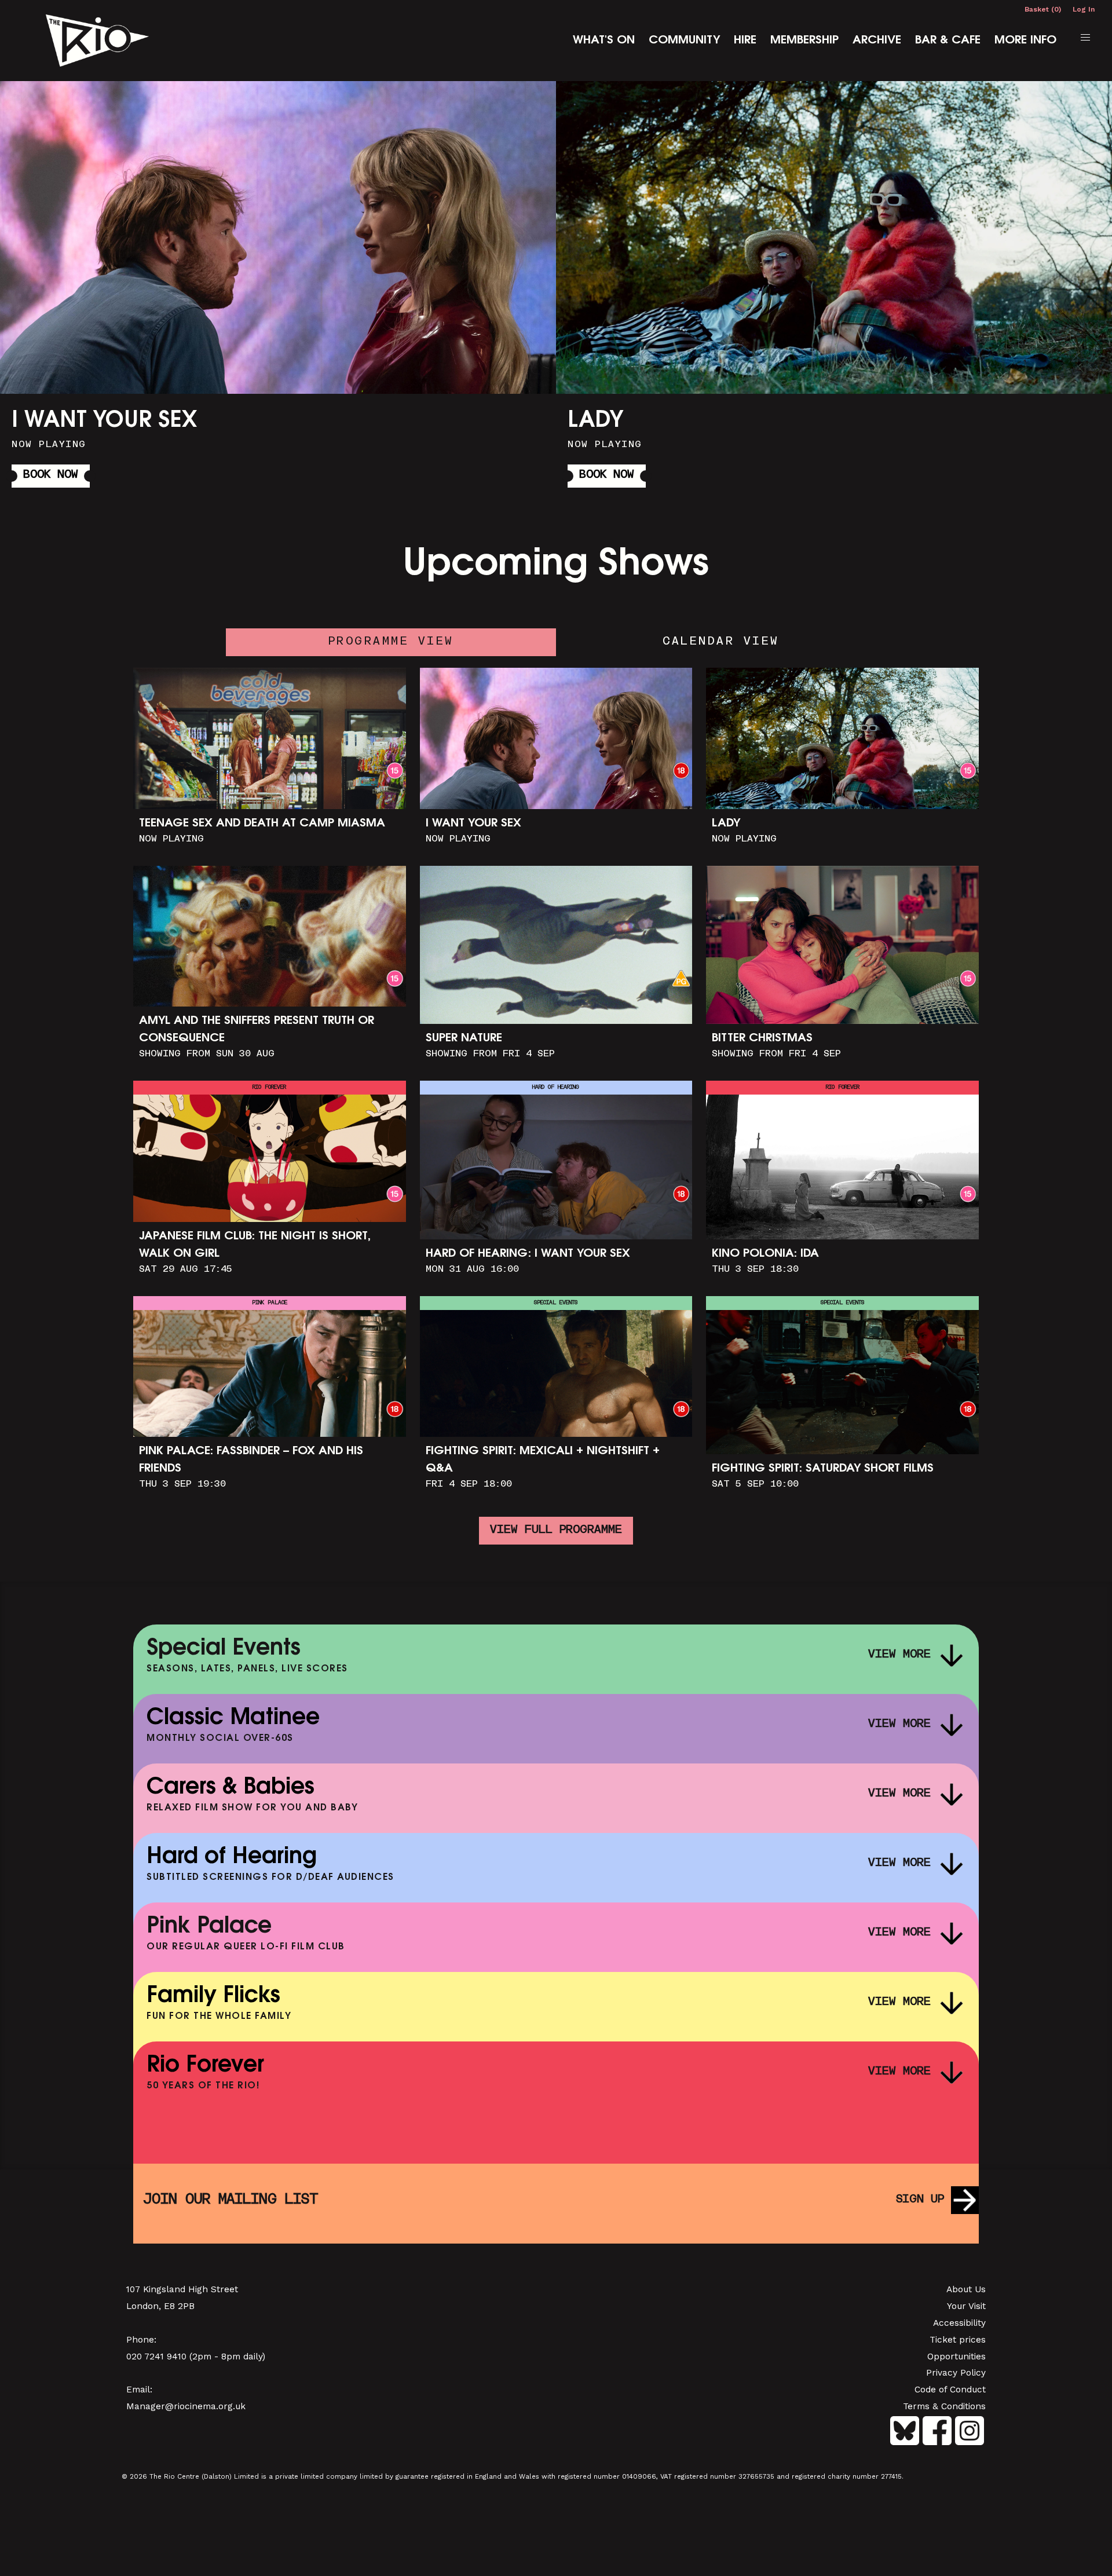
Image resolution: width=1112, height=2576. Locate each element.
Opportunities (956, 2357)
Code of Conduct (950, 2390)
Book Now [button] (51, 475)
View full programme (556, 1530)
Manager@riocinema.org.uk (186, 2406)
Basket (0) (1043, 9)
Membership (804, 41)
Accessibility (959, 2323)
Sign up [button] (920, 2200)
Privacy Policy (956, 2373)
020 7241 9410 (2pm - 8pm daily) (196, 2357)
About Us (966, 2289)
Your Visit (966, 2306)
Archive (877, 41)
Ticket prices (958, 2340)
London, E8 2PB (160, 2306)
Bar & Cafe (948, 41)
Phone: (141, 2340)
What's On (604, 41)
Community (684, 41)
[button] (1085, 38)
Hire (745, 41)
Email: (139, 2390)
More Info (1025, 41)
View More (899, 1655)
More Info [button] (278, 288)
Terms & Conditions (944, 2406)
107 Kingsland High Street (182, 2289)
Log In (1084, 9)
